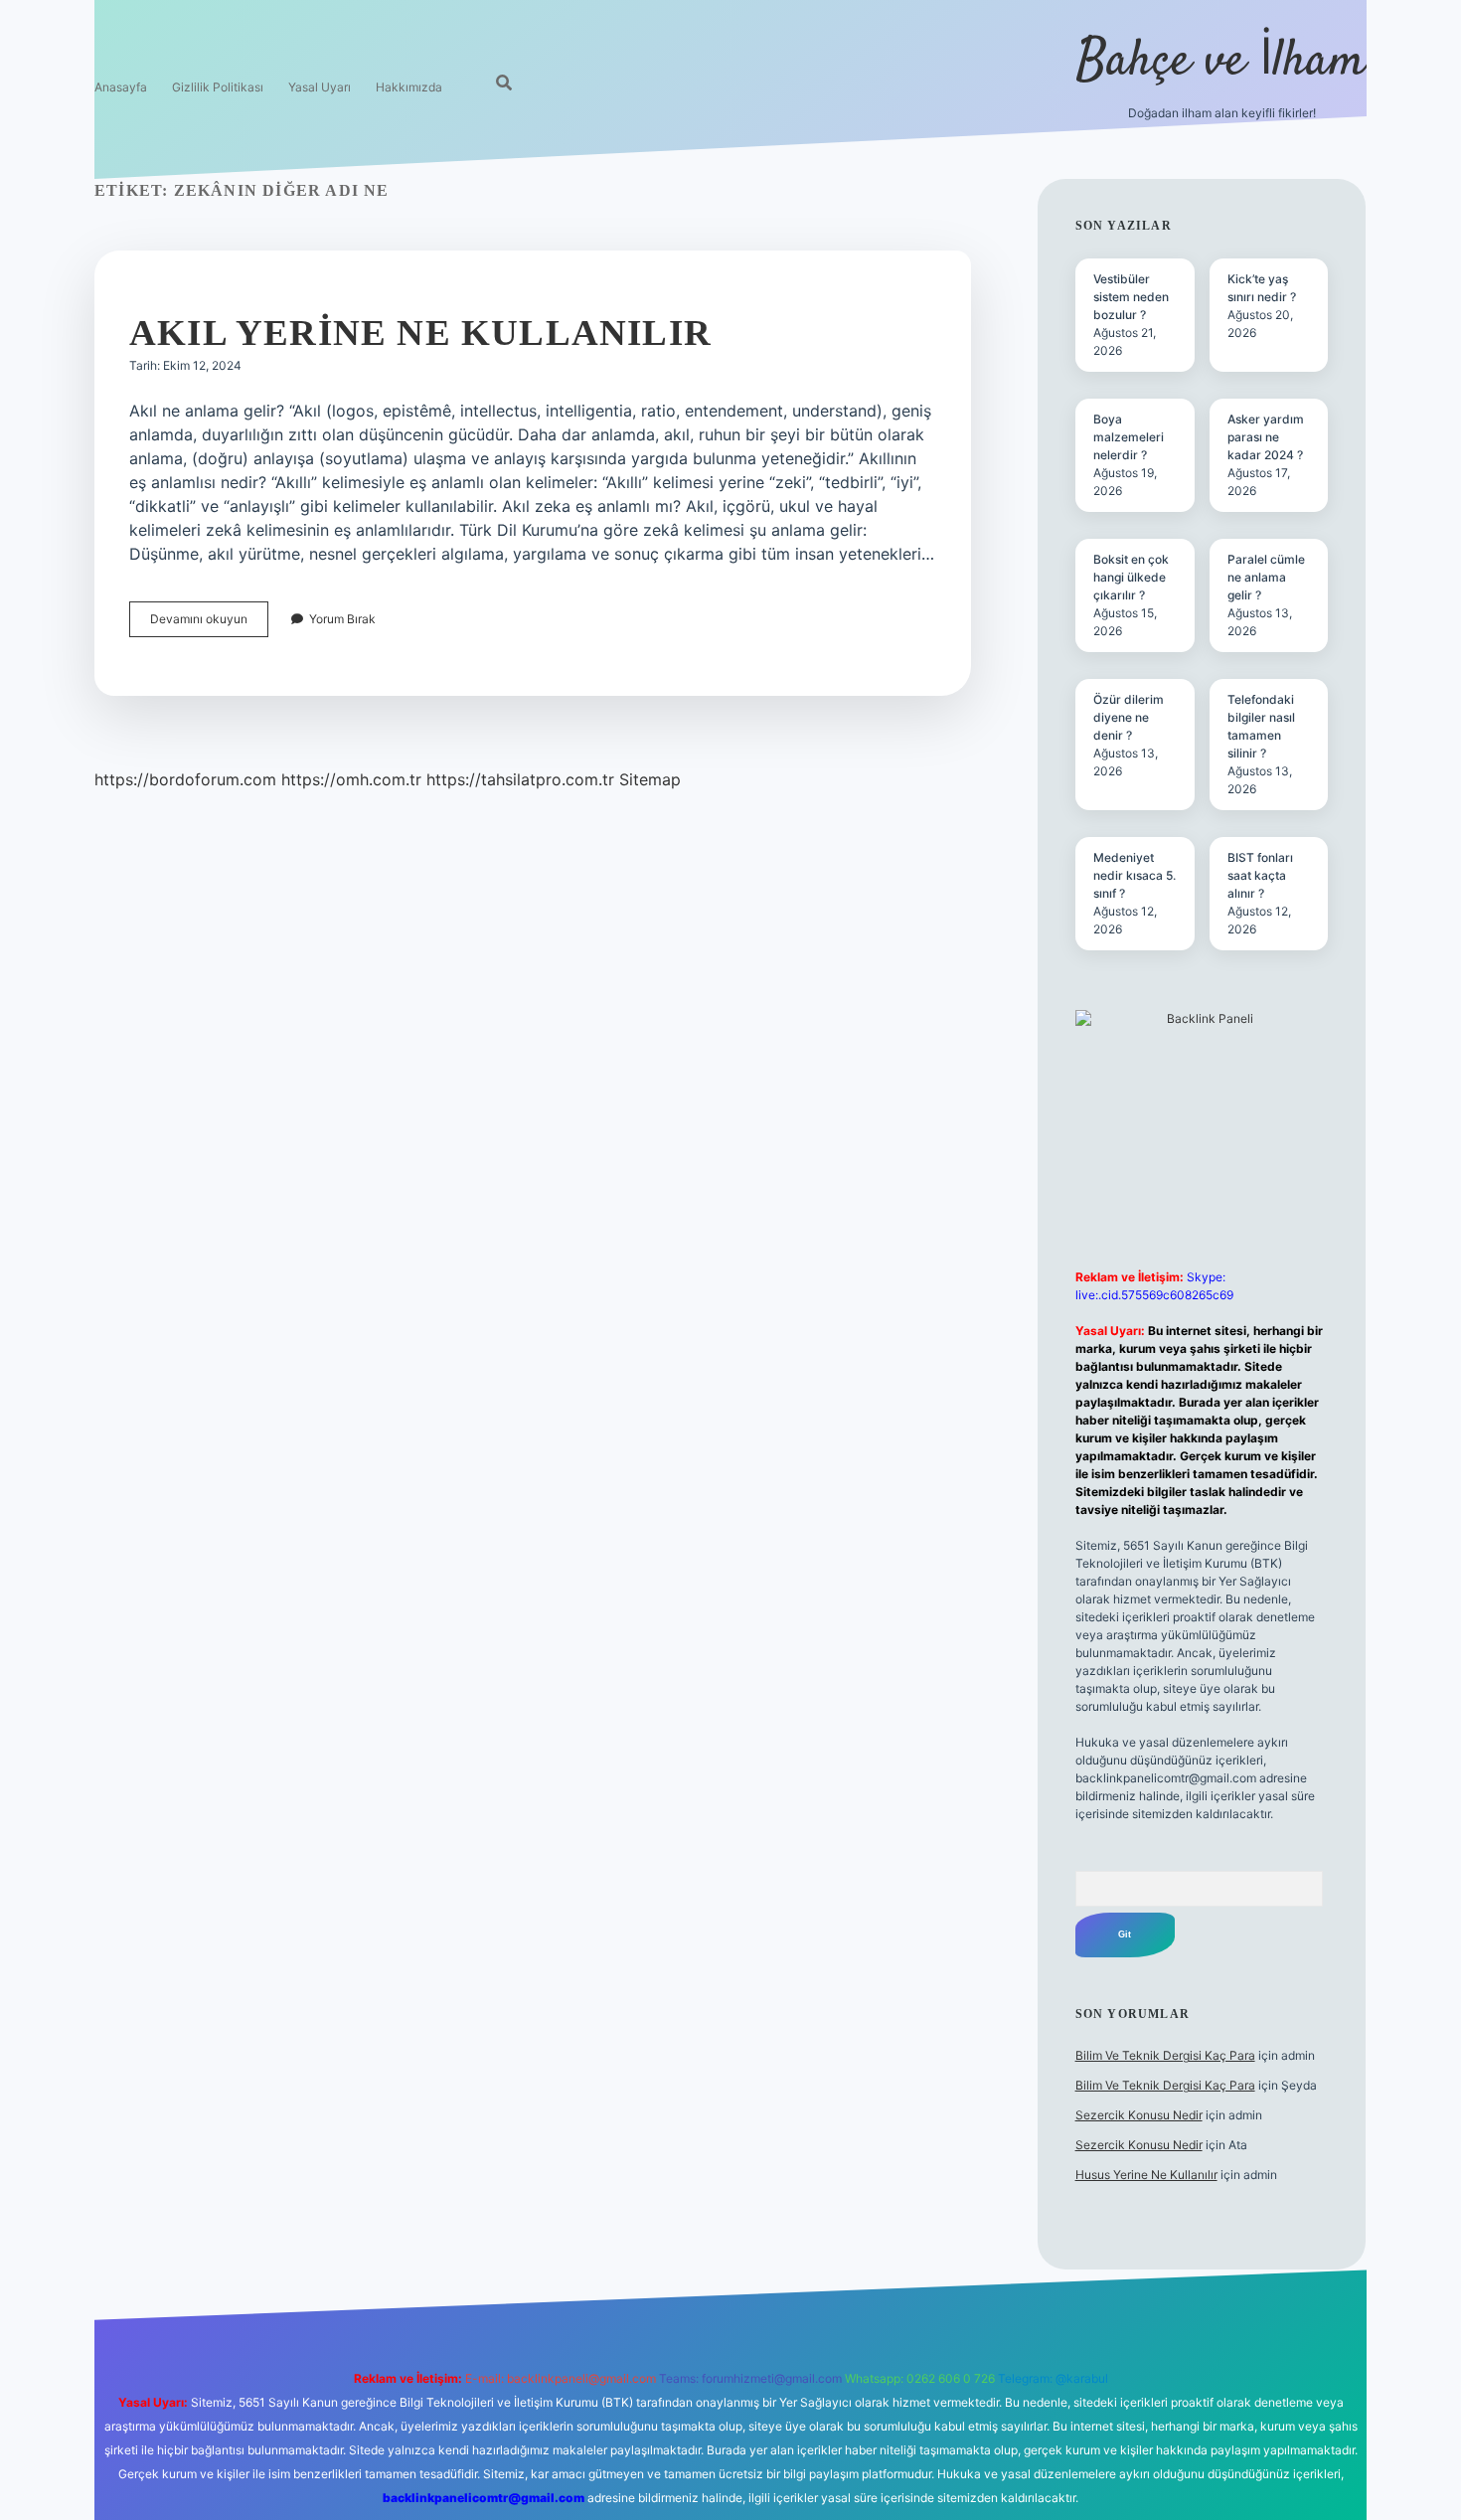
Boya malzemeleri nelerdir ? (1129, 437)
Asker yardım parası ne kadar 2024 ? (1266, 437)
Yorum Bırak (342, 619)
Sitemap (650, 779)
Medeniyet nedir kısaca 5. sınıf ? (1135, 875)
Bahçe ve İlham (1221, 62)
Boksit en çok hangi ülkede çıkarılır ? (1131, 577)
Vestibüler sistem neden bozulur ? (1131, 297)
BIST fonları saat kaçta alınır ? (1260, 875)
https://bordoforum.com (185, 779)
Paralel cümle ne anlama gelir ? (1266, 577)
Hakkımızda (409, 87)
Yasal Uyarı (320, 87)
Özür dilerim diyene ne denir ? (1129, 717)
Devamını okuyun (209, 624)
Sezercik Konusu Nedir (1139, 2115)
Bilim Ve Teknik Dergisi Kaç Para (1165, 2055)
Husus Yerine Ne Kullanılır (1146, 2175)
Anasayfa (121, 87)
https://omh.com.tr (351, 779)
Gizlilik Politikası (218, 87)
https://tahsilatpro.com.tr (520, 779)
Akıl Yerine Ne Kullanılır (420, 333)
